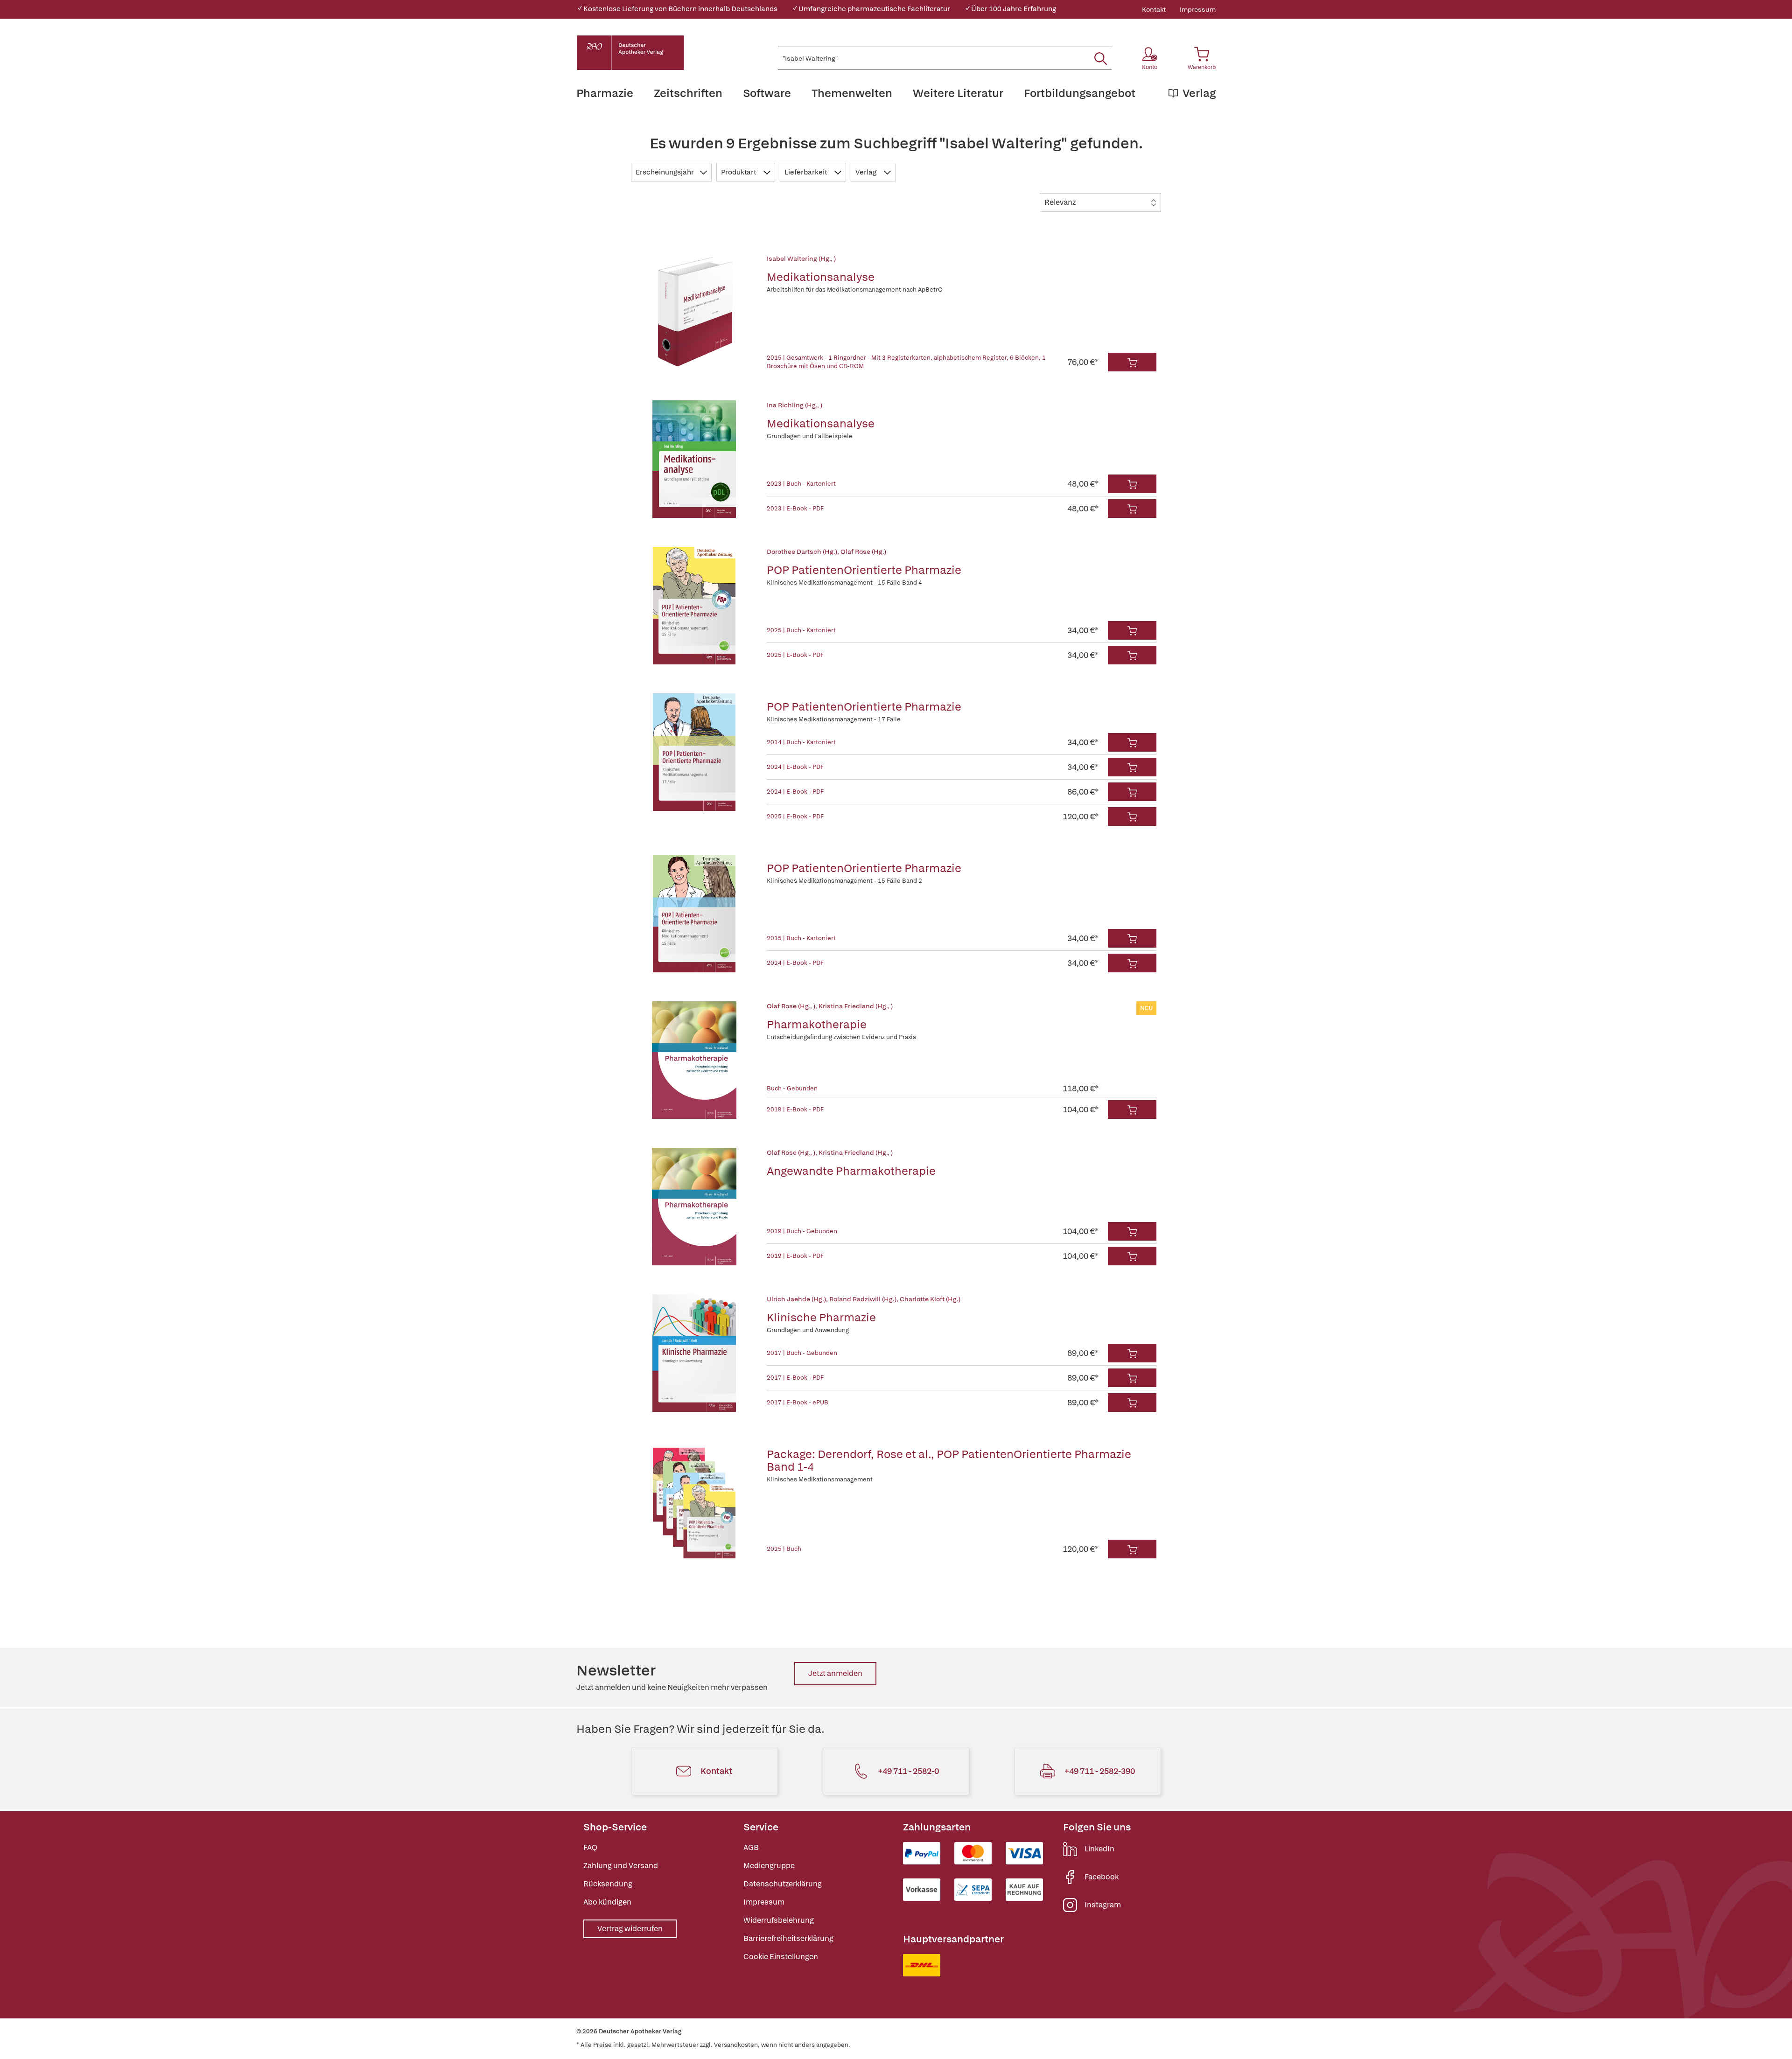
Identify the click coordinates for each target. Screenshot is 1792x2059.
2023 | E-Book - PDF (795, 508)
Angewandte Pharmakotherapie (851, 1171)
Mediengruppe (769, 1866)
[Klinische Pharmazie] (694, 1353)
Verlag (867, 172)
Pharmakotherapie (817, 1024)
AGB (751, 1847)
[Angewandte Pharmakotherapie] (694, 1207)
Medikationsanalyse (821, 277)
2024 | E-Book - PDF (795, 767)
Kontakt (1154, 9)
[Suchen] (1101, 58)
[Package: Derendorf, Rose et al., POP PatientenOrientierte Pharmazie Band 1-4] (694, 1500)
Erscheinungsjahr (665, 172)
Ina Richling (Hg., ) (794, 405)
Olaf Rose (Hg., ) (791, 1006)
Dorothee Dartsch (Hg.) (802, 551)
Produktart (739, 172)
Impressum (1198, 9)
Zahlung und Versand (621, 1866)
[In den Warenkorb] (1132, 362)
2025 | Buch (784, 1549)
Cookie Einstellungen (781, 1957)
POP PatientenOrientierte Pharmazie (864, 570)
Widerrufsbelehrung (779, 1920)
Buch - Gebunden (792, 1088)
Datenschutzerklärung (783, 1884)
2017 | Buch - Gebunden (802, 1353)
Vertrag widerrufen (630, 1929)
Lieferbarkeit (806, 172)
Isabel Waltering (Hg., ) (801, 258)
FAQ (590, 1847)
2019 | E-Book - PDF (795, 1109)
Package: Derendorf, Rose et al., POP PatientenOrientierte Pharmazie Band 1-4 (949, 1460)
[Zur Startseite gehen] (630, 53)
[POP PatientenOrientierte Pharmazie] (694, 606)
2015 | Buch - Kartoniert (801, 938)
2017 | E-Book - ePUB (798, 1402)
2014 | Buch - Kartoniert (801, 742)
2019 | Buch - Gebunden (802, 1231)
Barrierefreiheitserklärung (788, 1938)
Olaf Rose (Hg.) (863, 551)
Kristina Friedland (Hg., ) (856, 1006)
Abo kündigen (607, 1902)
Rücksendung (608, 1884)
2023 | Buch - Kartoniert (801, 484)
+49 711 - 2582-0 (908, 1771)
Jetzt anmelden (835, 1673)
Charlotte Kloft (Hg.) (930, 1299)
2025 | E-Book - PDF (795, 655)
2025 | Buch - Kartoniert (801, 630)
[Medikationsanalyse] (694, 313)
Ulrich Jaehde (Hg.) (796, 1299)
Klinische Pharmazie (821, 1317)
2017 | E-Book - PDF (795, 1378)
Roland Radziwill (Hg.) (863, 1299)
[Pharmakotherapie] (694, 1060)
